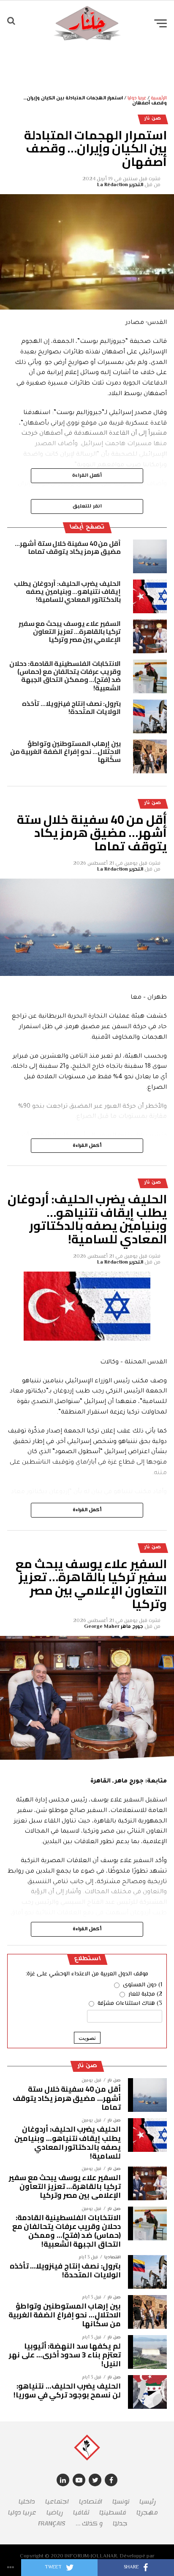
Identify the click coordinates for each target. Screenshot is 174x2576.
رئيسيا (148, 2502)
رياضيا (55, 2513)
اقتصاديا (91, 2502)
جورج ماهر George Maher (114, 1627)
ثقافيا (81, 2513)
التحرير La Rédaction (120, 185)
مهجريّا (147, 2513)
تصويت (87, 2038)
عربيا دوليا (137, 98)
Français (52, 2524)
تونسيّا (121, 2502)
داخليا (27, 2502)
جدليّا (120, 2524)
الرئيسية (159, 98)
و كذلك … (89, 2524)
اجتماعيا (57, 2502)
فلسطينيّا (113, 2513)
